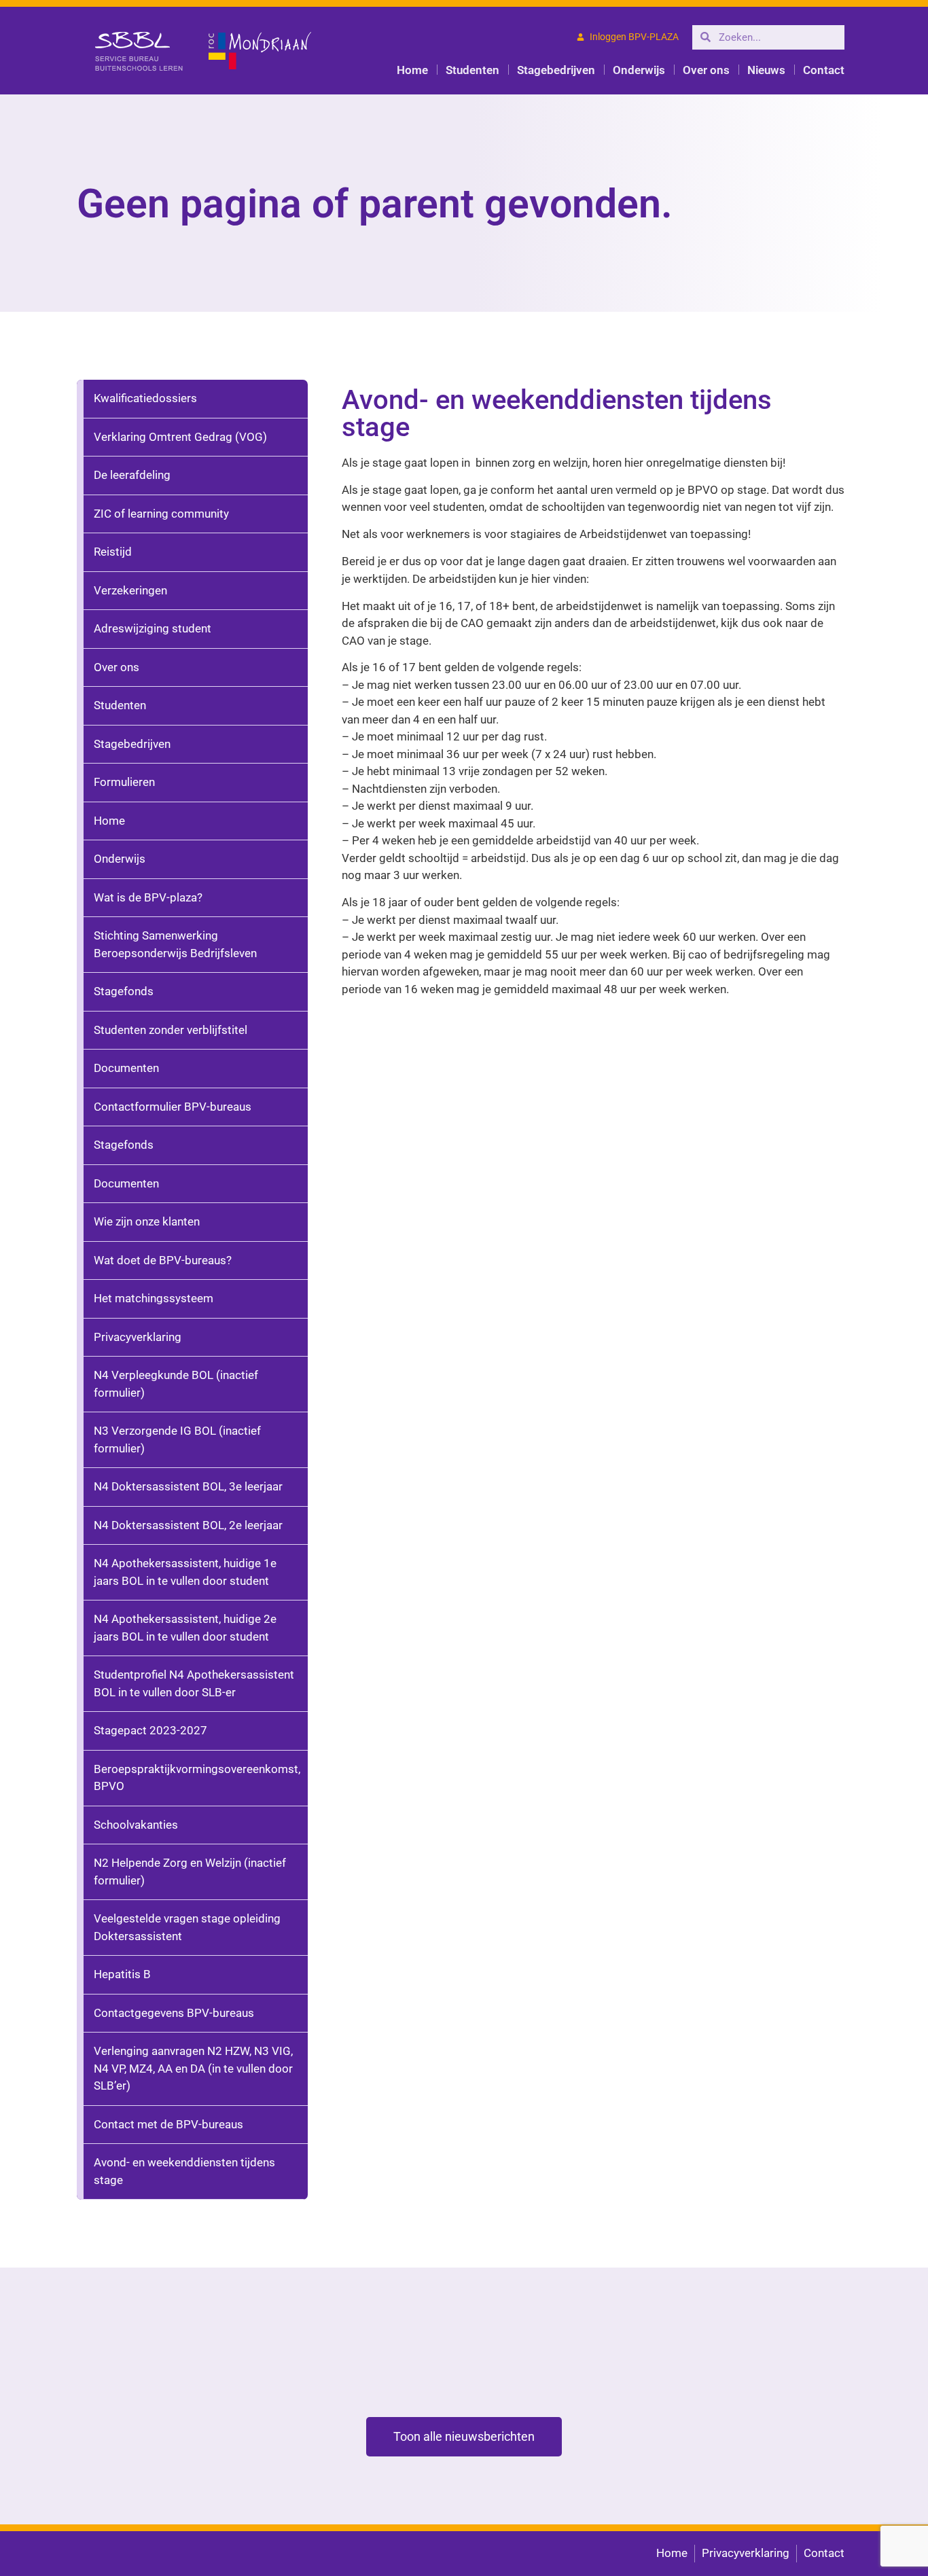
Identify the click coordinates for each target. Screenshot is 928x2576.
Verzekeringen (130, 590)
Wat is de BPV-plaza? (148, 897)
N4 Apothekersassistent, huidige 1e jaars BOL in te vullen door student (185, 1572)
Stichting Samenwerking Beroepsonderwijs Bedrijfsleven (175, 944)
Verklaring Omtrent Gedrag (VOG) (180, 437)
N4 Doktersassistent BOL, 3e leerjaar (188, 1486)
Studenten (472, 70)
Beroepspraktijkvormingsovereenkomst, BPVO (197, 1778)
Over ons (706, 70)
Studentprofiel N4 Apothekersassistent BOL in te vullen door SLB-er (194, 1683)
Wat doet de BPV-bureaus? (163, 1260)
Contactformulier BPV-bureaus (173, 1107)
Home (412, 70)
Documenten (126, 1068)
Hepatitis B (122, 1974)
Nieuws (766, 70)
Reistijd (113, 552)
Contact (824, 70)
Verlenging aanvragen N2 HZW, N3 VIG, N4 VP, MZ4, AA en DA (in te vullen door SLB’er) (193, 2068)
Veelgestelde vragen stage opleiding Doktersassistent (187, 1927)
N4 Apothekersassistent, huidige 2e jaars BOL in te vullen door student (185, 1628)
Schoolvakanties (136, 1825)
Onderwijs (639, 70)
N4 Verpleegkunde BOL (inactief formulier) (176, 1384)
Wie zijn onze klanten (147, 1221)
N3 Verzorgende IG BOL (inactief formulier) (177, 1439)
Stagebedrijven (556, 70)
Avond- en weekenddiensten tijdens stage (184, 2171)
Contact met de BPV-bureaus (168, 2124)
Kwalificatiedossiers (145, 398)
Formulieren (124, 782)
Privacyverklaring (138, 1337)
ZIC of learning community (161, 514)
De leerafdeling (132, 475)
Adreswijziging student (153, 628)
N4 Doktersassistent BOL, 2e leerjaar (188, 1525)
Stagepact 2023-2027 (150, 1730)
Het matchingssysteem (154, 1298)
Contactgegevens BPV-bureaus (174, 2013)
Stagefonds (124, 991)
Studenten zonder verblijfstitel (171, 1030)
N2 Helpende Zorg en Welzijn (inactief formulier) (190, 1872)
